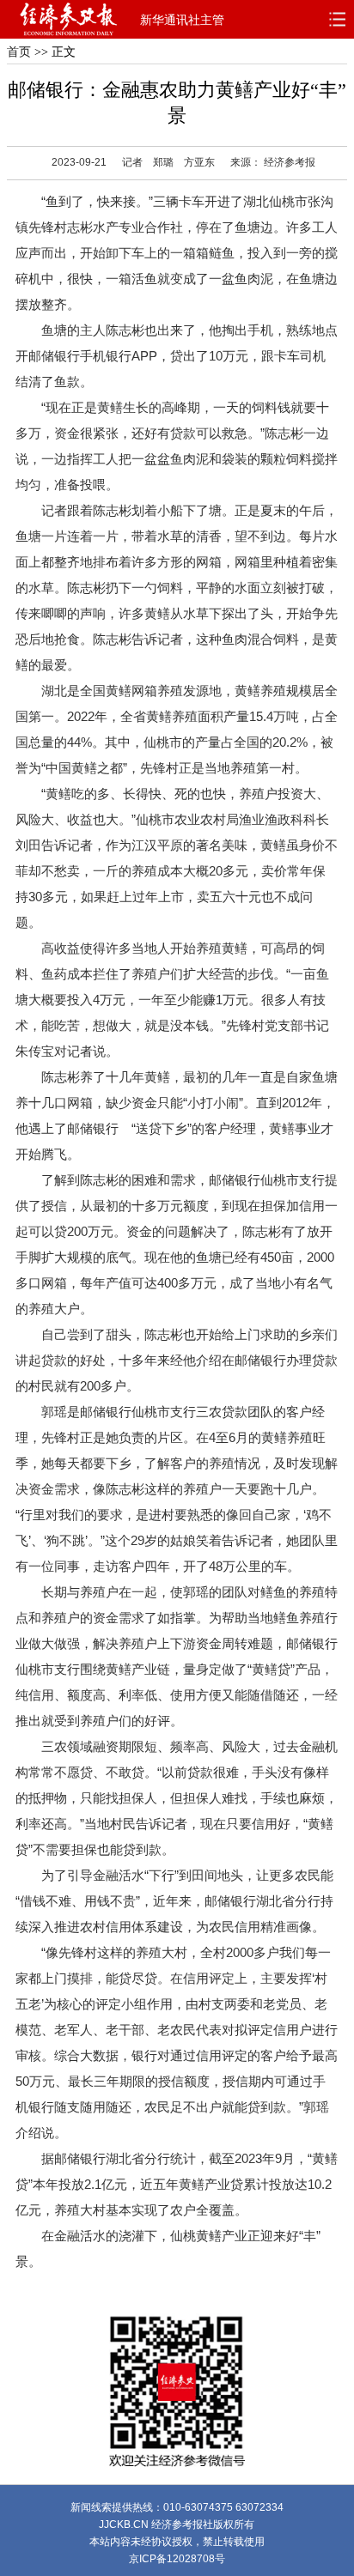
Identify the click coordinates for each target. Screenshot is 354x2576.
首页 (19, 52)
